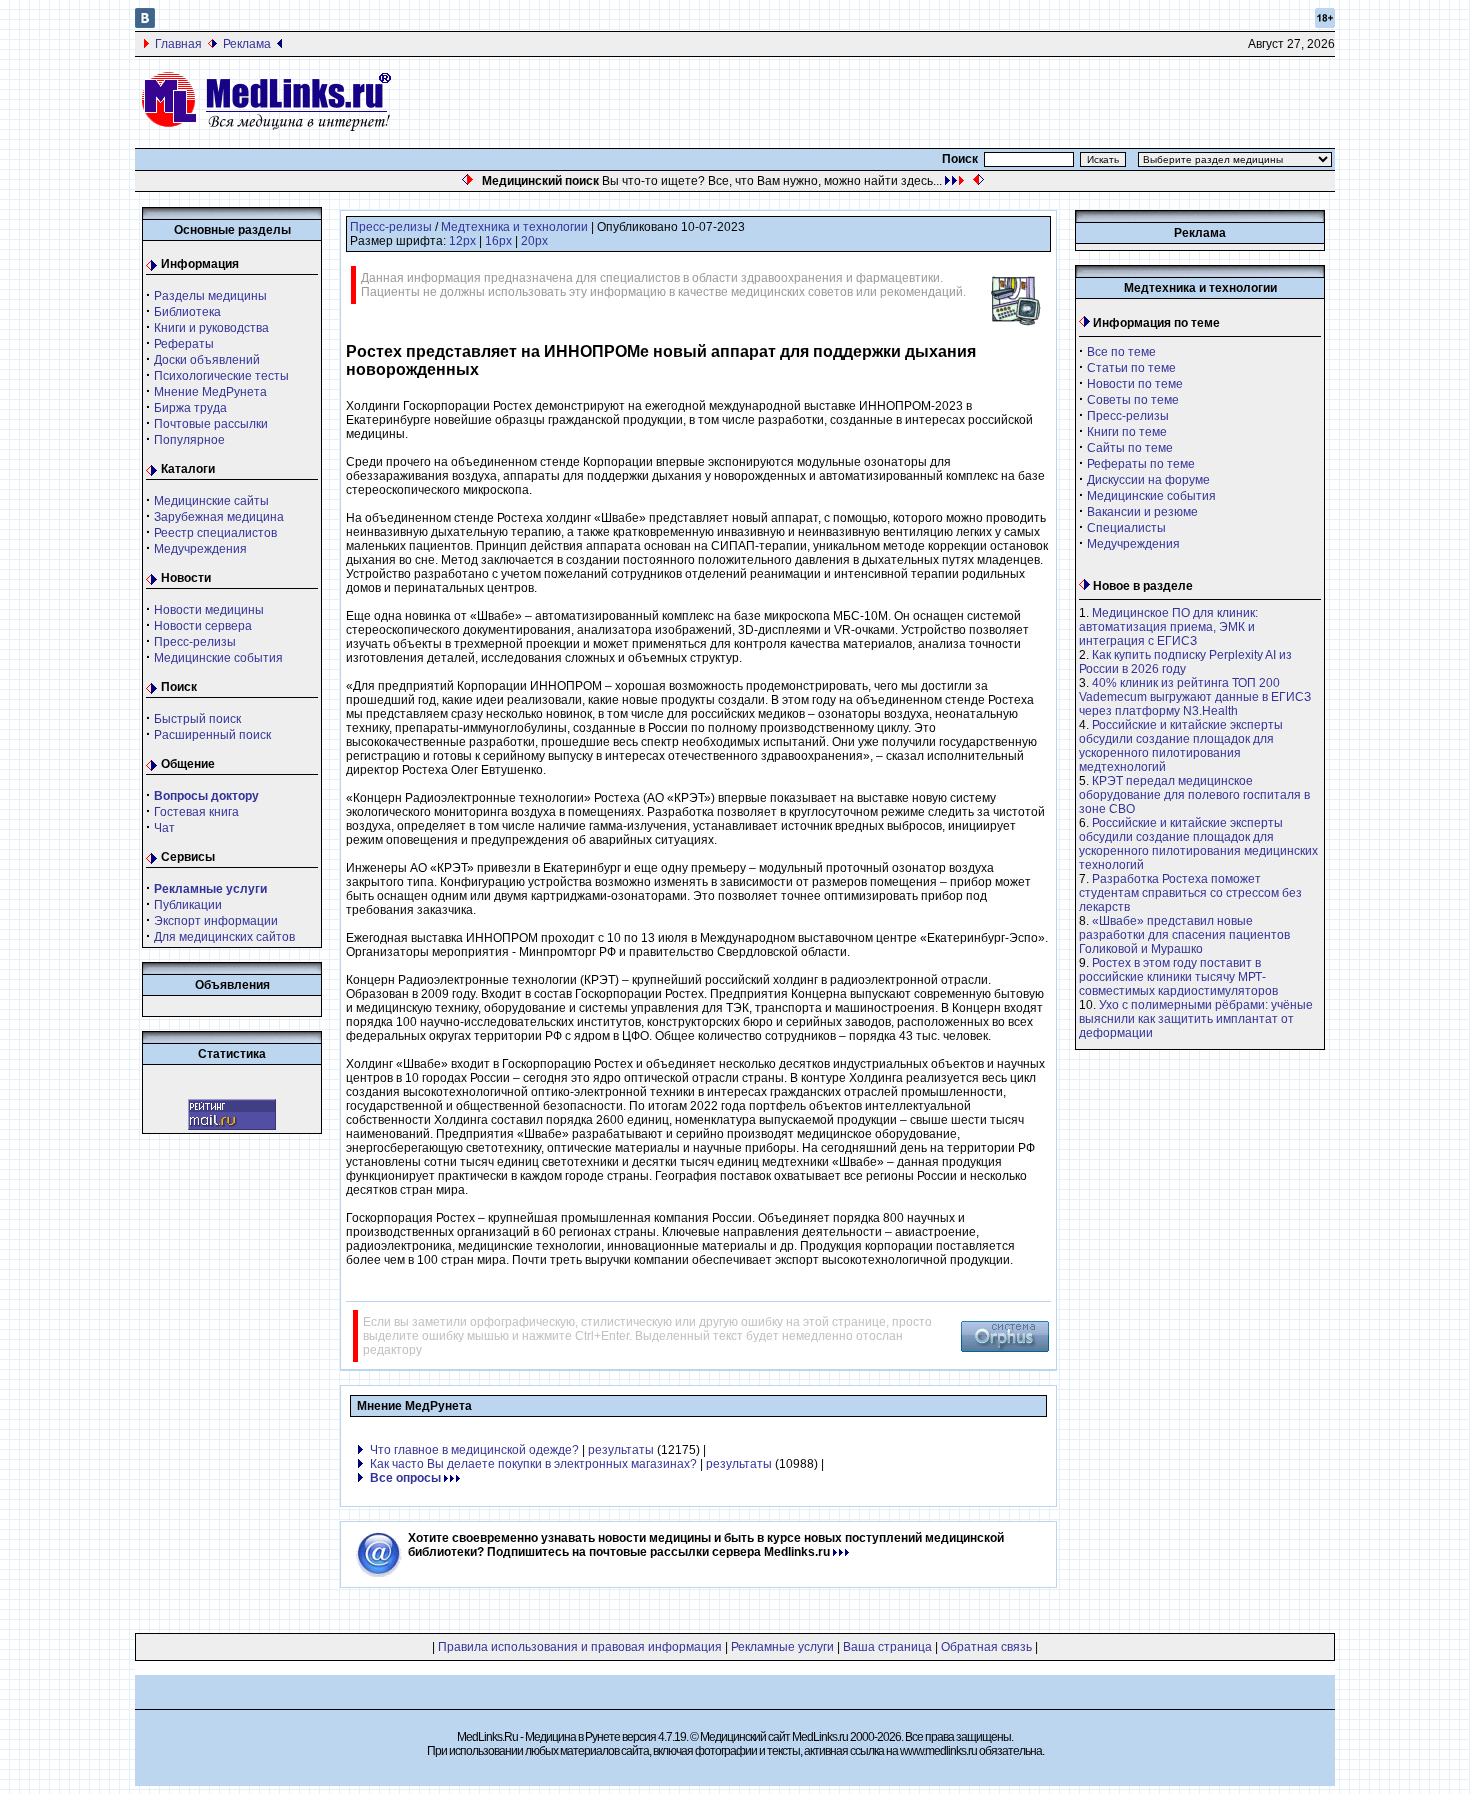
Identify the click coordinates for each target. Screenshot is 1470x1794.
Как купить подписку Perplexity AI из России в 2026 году (1185, 662)
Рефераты (184, 344)
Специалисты (1126, 528)
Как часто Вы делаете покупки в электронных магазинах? (533, 1464)
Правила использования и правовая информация (580, 1647)
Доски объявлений (207, 360)
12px (462, 241)
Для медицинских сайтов (224, 937)
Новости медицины (209, 610)
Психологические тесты (221, 376)
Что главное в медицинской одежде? (474, 1450)
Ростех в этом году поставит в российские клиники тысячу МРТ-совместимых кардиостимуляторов (1178, 977)
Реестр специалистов (215, 533)
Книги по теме (1127, 432)
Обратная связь (986, 1647)
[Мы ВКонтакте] (145, 24)
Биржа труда (190, 408)
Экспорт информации (216, 921)
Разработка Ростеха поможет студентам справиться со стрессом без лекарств (1190, 893)
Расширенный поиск (212, 735)
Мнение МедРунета (210, 392)
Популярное (189, 440)
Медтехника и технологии (514, 227)
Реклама (247, 44)
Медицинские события (218, 658)
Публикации (188, 905)
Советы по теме (1133, 400)
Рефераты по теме (1141, 464)
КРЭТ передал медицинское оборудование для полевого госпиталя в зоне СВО (1194, 795)
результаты (621, 1450)
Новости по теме (1135, 384)
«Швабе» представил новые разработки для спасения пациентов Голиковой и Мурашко (1184, 935)
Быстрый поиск (197, 719)
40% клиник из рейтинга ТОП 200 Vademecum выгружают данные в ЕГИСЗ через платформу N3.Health (1195, 697)
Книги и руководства (211, 328)
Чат (164, 828)
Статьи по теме (1131, 368)
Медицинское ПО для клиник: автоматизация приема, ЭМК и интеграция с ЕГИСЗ (1168, 627)
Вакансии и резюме (1142, 512)
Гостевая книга (196, 812)
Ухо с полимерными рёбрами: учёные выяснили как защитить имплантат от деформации (1196, 1019)
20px (534, 241)
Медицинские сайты (211, 501)
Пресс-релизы (195, 642)
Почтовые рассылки (211, 424)
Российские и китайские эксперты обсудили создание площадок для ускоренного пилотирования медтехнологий (1181, 746)
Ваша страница (887, 1647)
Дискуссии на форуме (1148, 480)
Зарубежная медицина (219, 517)
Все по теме (1121, 352)
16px (498, 241)
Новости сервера (203, 626)
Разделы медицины (210, 296)
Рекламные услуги (782, 1647)
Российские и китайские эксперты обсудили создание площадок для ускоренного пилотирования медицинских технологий (1198, 844)
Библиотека (187, 312)
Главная (178, 44)
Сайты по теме (1130, 448)
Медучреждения (200, 549)
